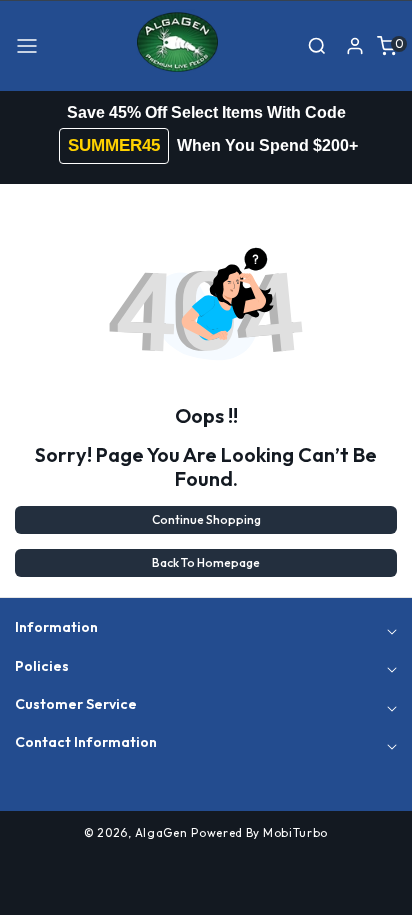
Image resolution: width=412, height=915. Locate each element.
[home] (205, 890)
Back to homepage (206, 562)
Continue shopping (206, 519)
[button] (27, 46)
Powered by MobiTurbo (259, 832)
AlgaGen (161, 832)
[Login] (355, 46)
